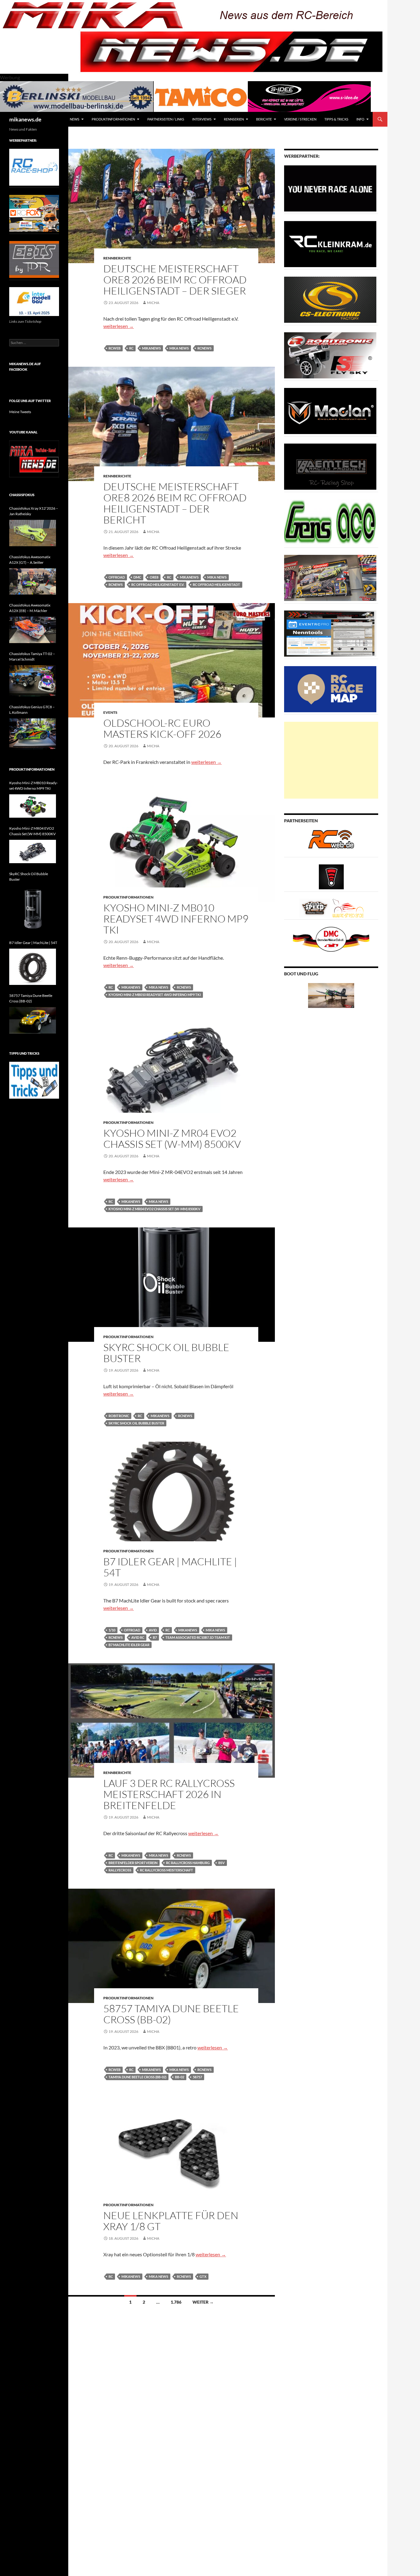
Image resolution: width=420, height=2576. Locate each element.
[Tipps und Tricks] (34, 1080)
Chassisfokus (22, 495)
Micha (153, 303)
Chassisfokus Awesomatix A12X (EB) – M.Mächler (30, 608)
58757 (197, 2077)
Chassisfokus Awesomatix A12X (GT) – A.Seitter (30, 560)
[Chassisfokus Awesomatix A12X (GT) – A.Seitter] (33, 582)
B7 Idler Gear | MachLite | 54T (170, 1567)
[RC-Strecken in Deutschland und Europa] (348, 908)
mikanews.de (25, 119)
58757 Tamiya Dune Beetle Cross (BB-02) (171, 2014)
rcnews (204, 348)
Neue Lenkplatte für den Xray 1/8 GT (171, 2221)
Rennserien (234, 119)
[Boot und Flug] (331, 995)
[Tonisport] (330, 188)
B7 (155, 1637)
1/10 (112, 1630)
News (75, 119)
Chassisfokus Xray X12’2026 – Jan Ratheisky (34, 511)
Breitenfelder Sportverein (133, 1863)
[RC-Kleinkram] (330, 244)
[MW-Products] (330, 411)
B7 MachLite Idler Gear (129, 1645)
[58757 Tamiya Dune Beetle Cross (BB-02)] (33, 1020)
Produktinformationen (113, 119)
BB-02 (180, 2077)
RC (131, 348)
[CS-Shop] (330, 299)
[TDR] (34, 259)
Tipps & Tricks (336, 119)
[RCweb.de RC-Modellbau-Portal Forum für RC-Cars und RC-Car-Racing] (331, 842)
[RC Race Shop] (34, 167)
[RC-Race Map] (330, 689)
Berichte (264, 119)
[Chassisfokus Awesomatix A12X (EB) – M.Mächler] (33, 630)
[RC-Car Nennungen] (330, 633)
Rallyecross (120, 1870)
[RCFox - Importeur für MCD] (34, 213)
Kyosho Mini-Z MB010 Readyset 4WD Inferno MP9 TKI (176, 919)
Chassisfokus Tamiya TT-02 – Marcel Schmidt (32, 656)
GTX (203, 2276)
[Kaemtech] (330, 466)
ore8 (154, 577)
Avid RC (138, 1637)
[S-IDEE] (309, 96)
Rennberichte (117, 258)
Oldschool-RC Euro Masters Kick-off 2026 (162, 728)
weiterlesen (119, 326)
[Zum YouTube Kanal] (34, 458)
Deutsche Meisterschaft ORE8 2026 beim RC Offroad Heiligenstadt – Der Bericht (175, 503)
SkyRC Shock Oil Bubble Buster (166, 1353)
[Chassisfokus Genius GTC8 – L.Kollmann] (33, 734)
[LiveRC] (331, 876)
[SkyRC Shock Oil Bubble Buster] (33, 909)
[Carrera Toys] (330, 577)
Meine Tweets (20, 412)
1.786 (176, 2302)
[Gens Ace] (330, 522)
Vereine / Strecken (300, 119)
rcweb (115, 348)
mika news (179, 348)
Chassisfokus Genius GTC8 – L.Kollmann (32, 710)
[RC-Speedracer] (316, 908)
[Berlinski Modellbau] (77, 96)
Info (360, 119)
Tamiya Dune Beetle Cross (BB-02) (137, 2077)
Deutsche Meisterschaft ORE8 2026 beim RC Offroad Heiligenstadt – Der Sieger (175, 280)
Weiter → (203, 2302)
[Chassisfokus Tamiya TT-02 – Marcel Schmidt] (33, 681)
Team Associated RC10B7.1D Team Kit (198, 1637)
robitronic (119, 1416)
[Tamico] (201, 96)
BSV (222, 1863)
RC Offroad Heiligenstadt (216, 585)
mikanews (151, 348)
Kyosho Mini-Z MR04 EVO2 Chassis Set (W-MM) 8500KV (172, 1138)
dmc (137, 577)
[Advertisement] (331, 760)
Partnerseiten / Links (166, 119)
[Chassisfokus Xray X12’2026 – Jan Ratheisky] (33, 533)
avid (153, 1630)
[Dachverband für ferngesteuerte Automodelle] (331, 939)
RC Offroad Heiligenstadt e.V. (158, 585)
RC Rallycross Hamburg (188, 1863)
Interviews (202, 119)
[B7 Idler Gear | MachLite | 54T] (33, 967)
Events (110, 712)
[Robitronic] (330, 355)
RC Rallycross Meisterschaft (166, 1870)
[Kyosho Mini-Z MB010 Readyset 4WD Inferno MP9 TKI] (33, 806)
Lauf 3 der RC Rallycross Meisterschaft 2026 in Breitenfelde (169, 1794)
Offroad (117, 577)
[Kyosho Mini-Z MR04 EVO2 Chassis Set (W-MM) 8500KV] (33, 851)
